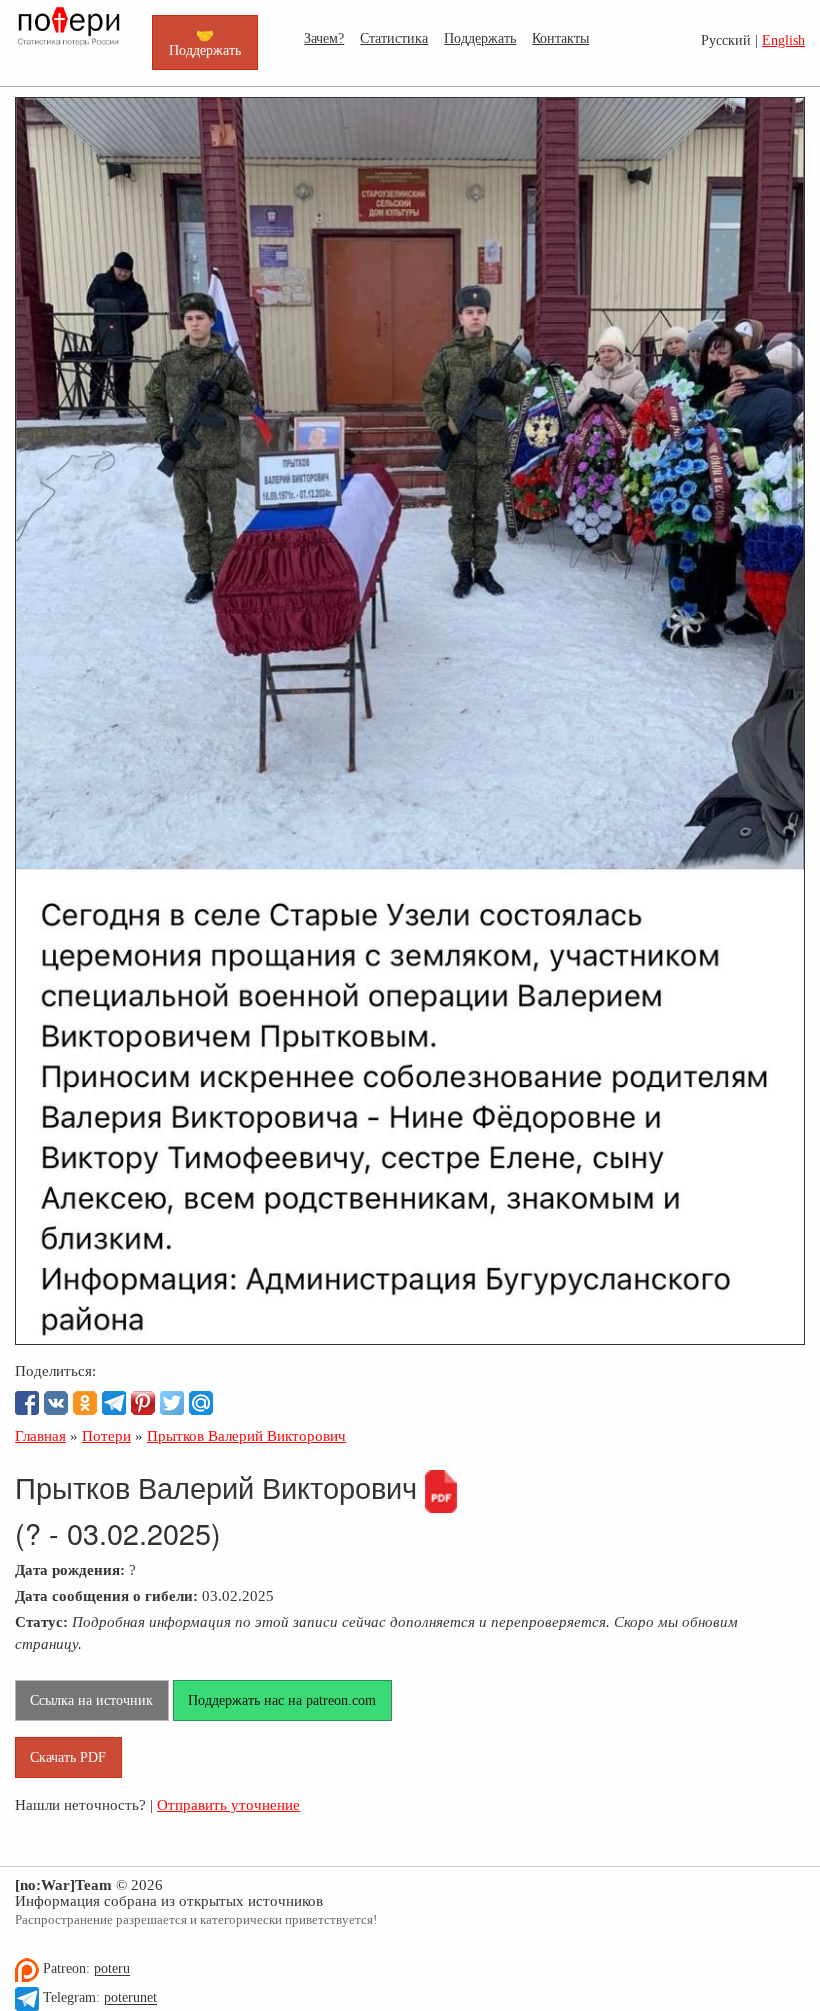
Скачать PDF (68, 1757)
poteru (112, 1969)
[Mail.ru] (201, 1403)
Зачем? (324, 38)
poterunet (130, 1998)
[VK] (56, 1403)
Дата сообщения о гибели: (106, 1595)
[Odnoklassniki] (85, 1403)
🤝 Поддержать (205, 42)
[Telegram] (114, 1403)
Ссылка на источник (91, 1700)
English (783, 40)
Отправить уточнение (228, 1804)
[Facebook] (27, 1403)
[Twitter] (172, 1403)
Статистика (394, 38)
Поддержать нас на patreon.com (282, 1700)
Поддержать (480, 38)
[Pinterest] (143, 1403)
